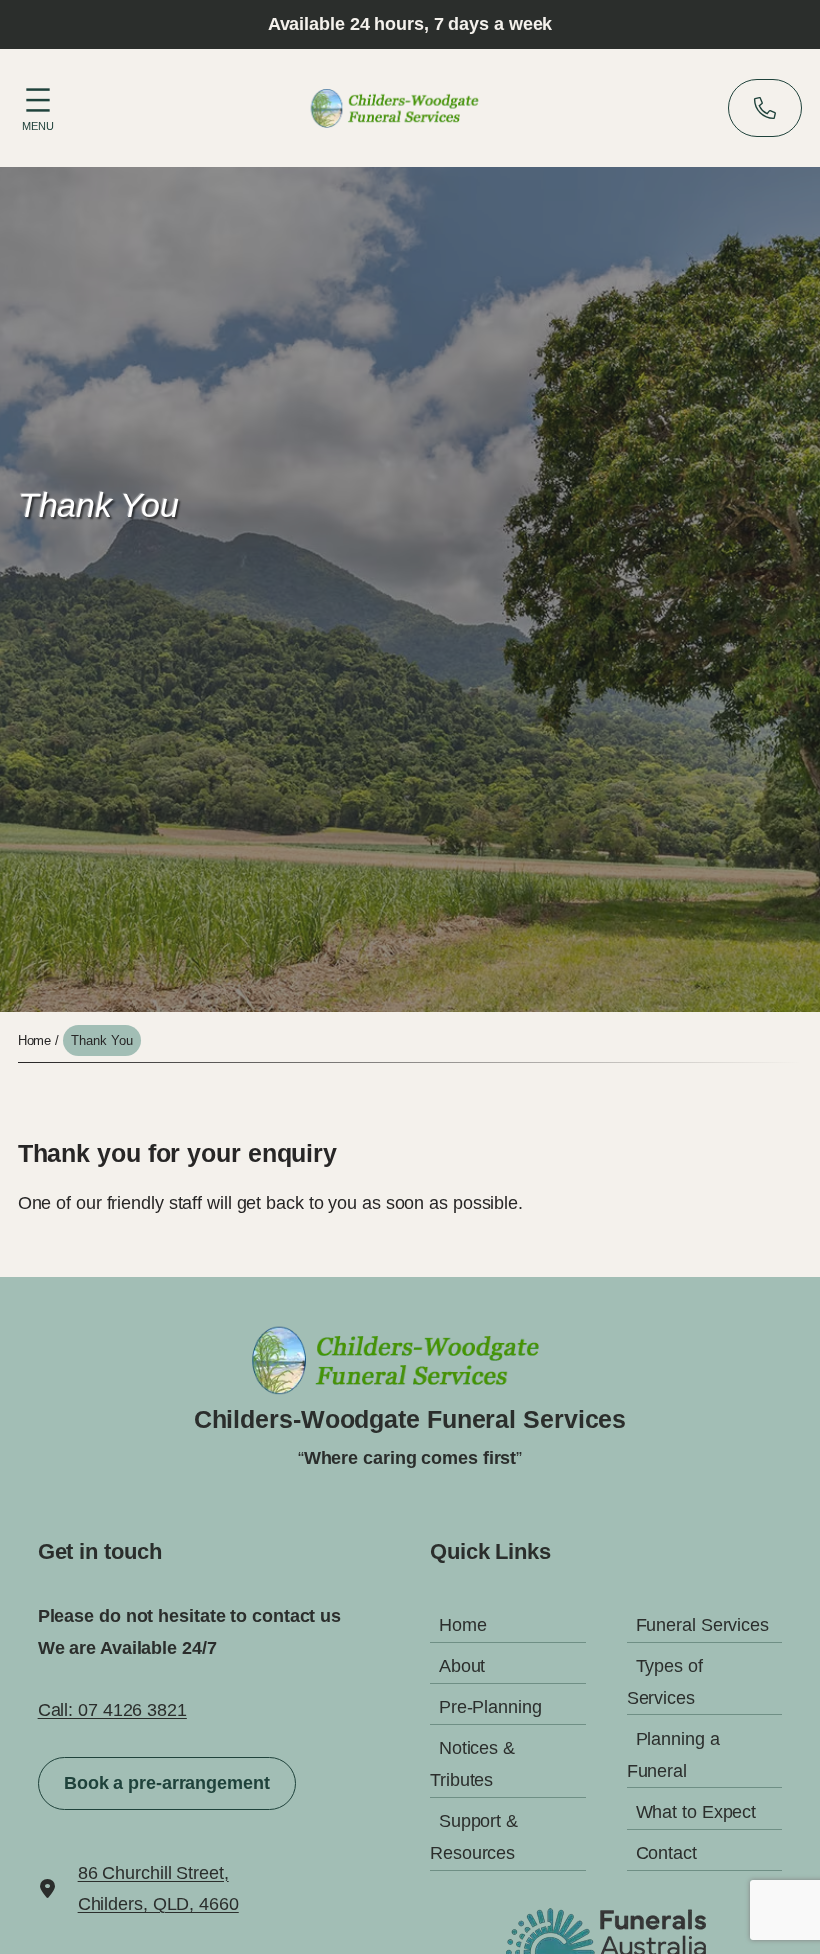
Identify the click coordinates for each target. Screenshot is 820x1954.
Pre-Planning (490, 1707)
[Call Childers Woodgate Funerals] (765, 108)
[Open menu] (38, 106)
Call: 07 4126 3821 (112, 1710)
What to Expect (696, 1812)
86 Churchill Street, (153, 1873)
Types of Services (665, 1682)
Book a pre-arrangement (167, 1783)
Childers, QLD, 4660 (158, 1904)
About (462, 1666)
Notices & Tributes (472, 1764)
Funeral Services (702, 1625)
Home (35, 1040)
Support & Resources (474, 1837)
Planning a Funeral (673, 1755)
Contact (666, 1853)
